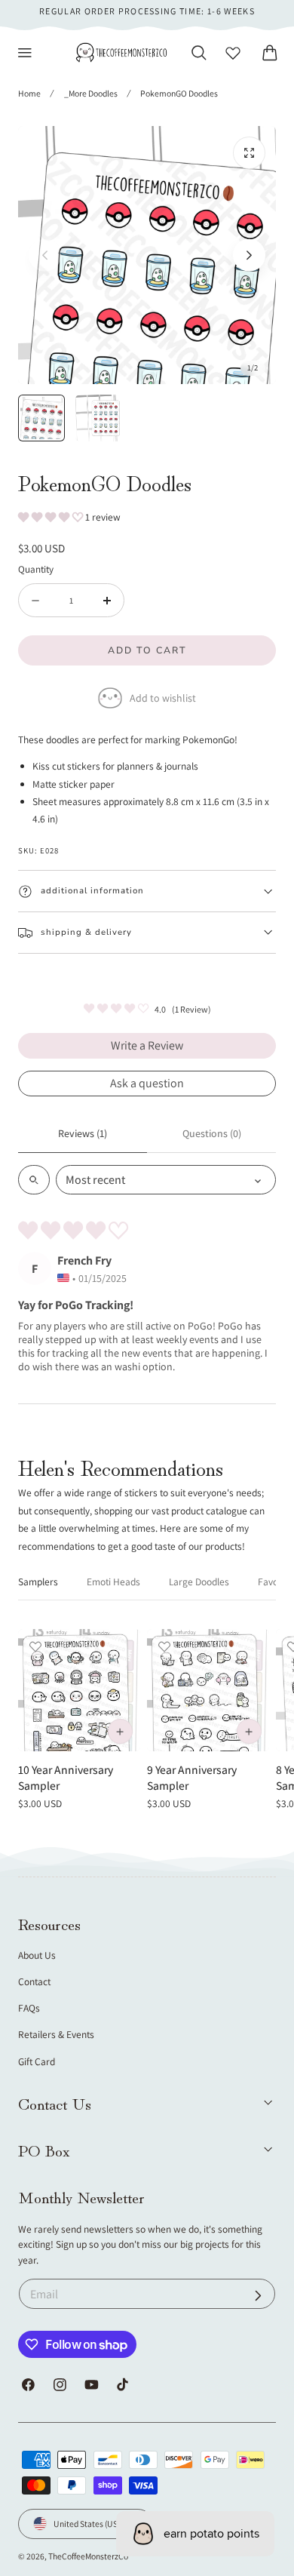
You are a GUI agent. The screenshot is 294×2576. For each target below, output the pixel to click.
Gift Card (37, 2061)
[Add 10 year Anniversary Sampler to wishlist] (35, 1646)
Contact (34, 1981)
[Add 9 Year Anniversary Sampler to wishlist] (164, 1646)
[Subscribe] (258, 2296)
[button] (25, 53)
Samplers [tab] (38, 1582)
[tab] (41, 418)
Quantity (36, 569)
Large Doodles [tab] (199, 1582)
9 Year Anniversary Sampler (192, 1777)
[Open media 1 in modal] (249, 153)
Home (29, 93)
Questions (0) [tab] (212, 1133)
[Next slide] (249, 255)
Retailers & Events (56, 2034)
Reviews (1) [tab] (83, 1133)
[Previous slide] (45, 255)
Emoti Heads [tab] (113, 1582)
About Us (37, 1955)
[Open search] (34, 1180)
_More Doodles (91, 93)
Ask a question (147, 1083)
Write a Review (147, 1045)
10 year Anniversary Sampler (66, 1777)
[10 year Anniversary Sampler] (79, 1690)
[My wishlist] (233, 53)
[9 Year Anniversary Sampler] (208, 1690)
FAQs (29, 2008)
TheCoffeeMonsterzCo (88, 2556)
